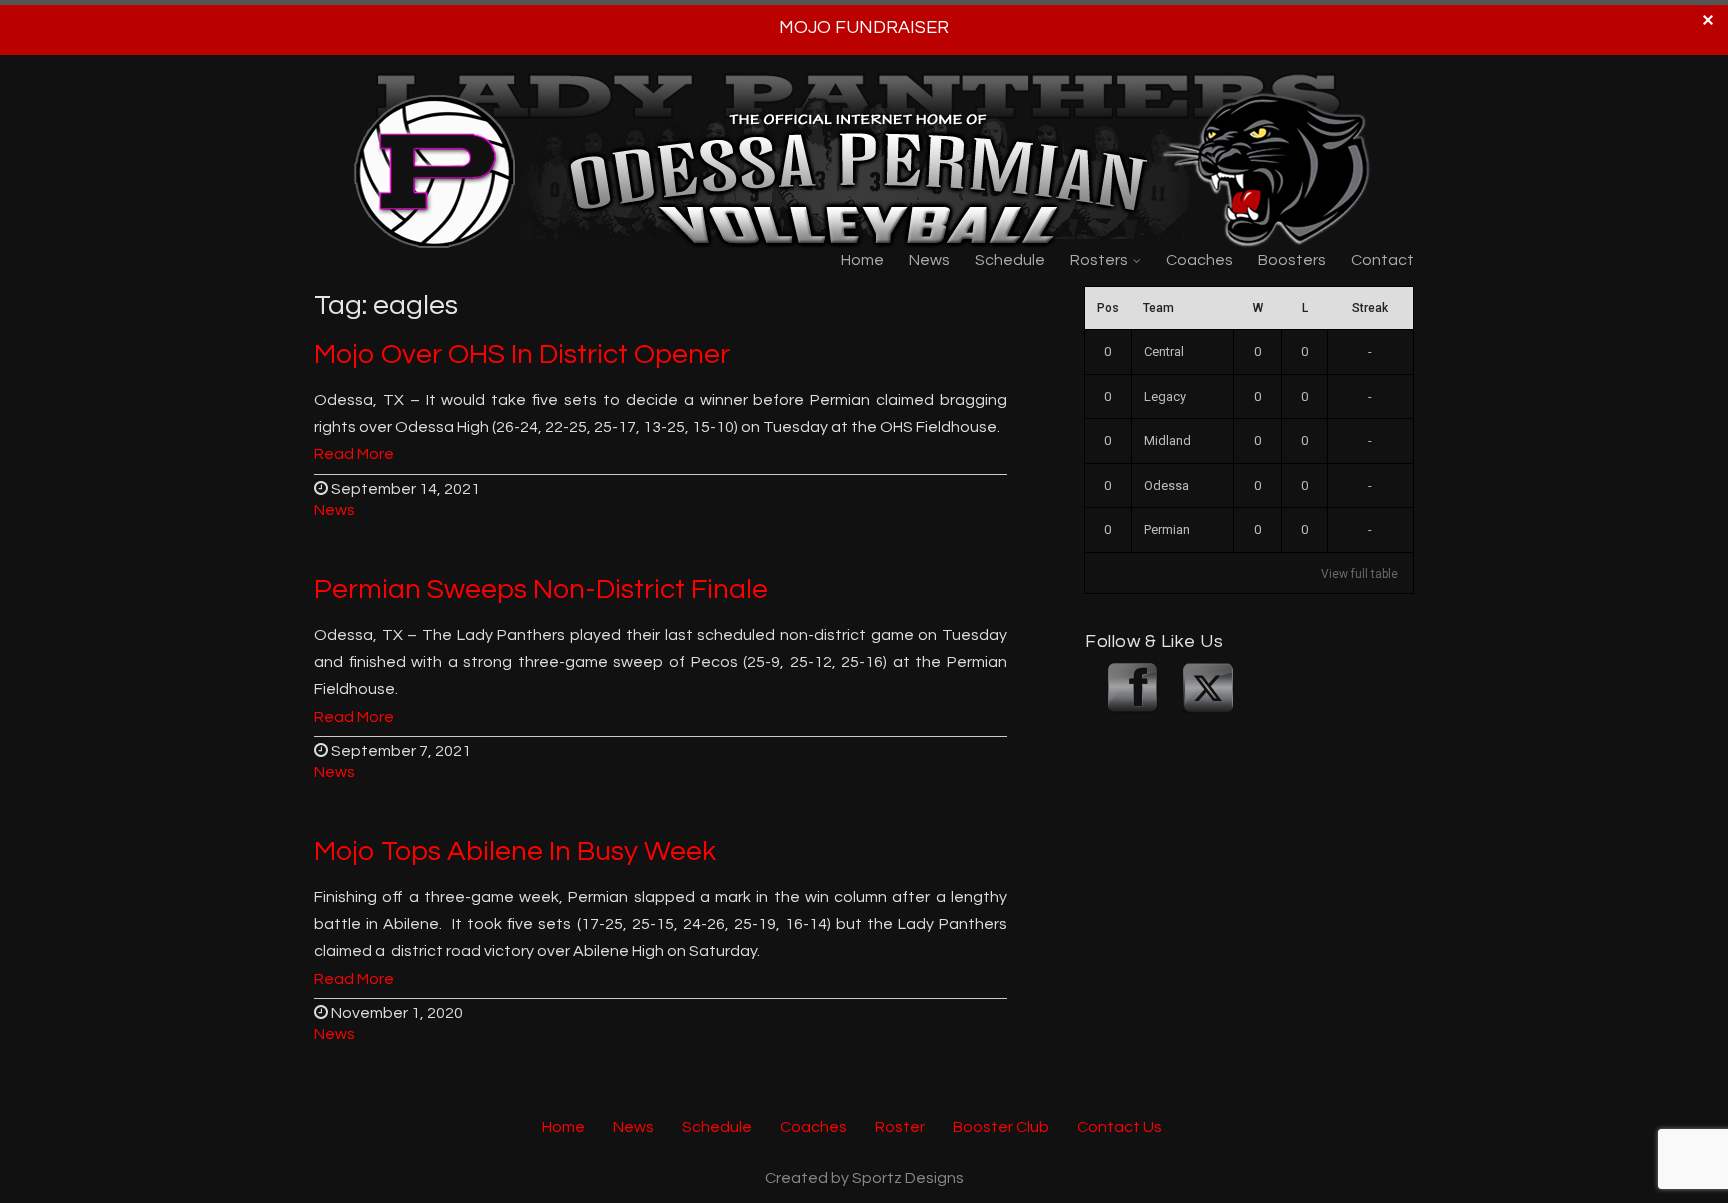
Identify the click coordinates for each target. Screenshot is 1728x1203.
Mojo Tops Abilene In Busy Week (515, 851)
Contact (1382, 260)
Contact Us (1119, 1127)
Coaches (1199, 260)
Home (862, 260)
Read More (354, 455)
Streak (1370, 308)
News (929, 260)
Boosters (1292, 260)
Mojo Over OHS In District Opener (522, 354)
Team (1158, 308)
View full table (1359, 574)
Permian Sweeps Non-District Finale (541, 589)
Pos (1108, 308)
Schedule (1010, 260)
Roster (900, 1127)
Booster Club (1001, 1127)
